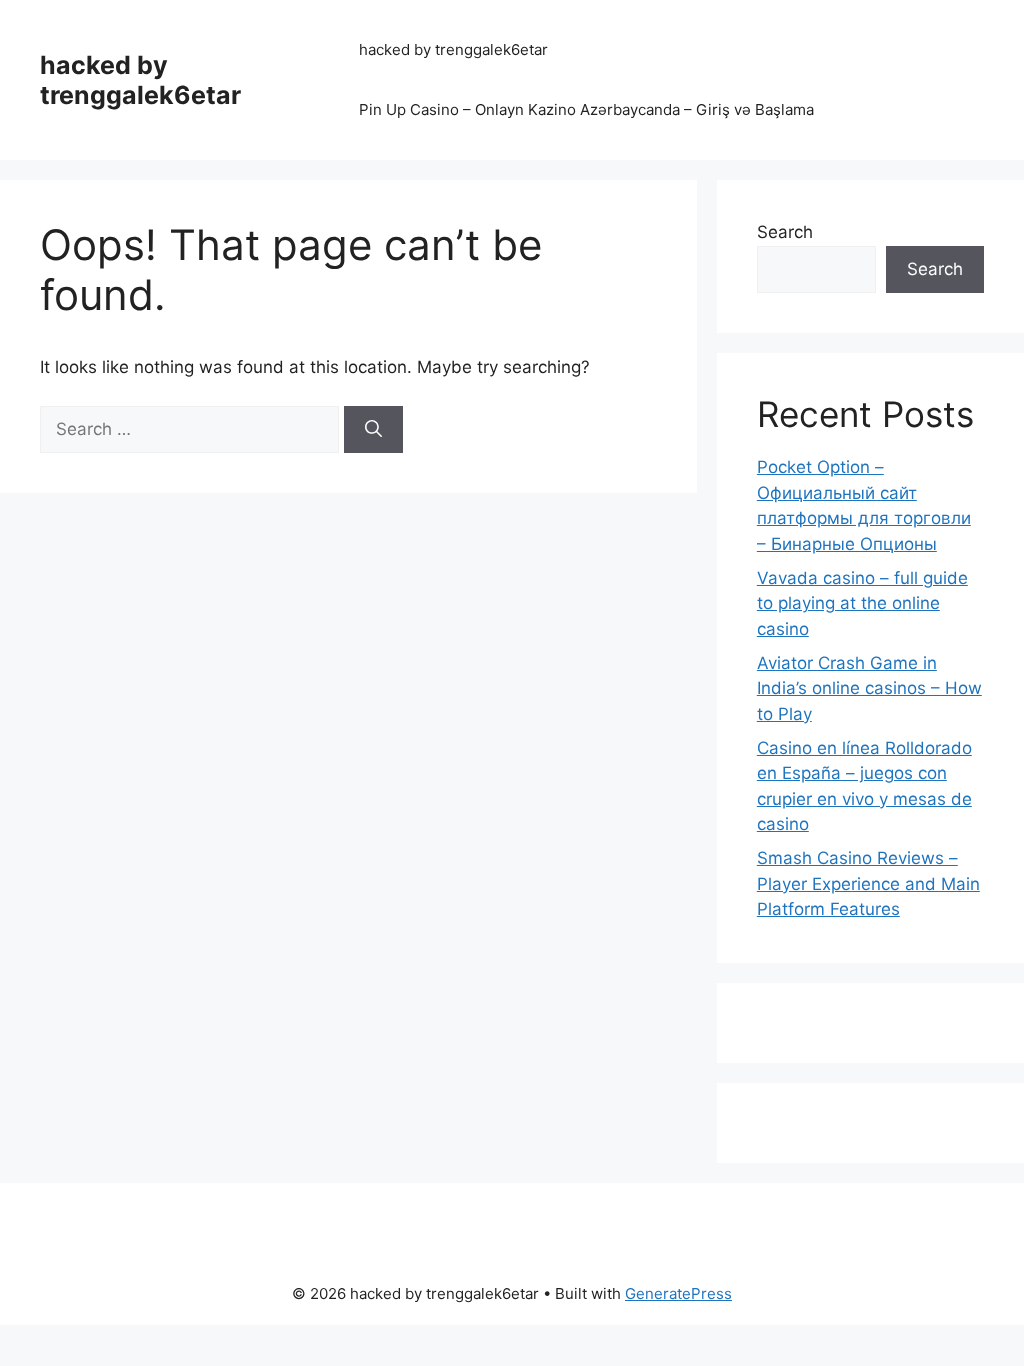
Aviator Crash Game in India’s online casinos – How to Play (869, 688)
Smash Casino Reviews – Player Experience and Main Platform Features (868, 883)
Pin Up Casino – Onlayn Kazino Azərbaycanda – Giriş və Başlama (586, 109)
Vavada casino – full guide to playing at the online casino (862, 603)
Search (785, 232)
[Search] (373, 430)
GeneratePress (678, 1293)
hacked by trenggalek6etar (140, 80)
